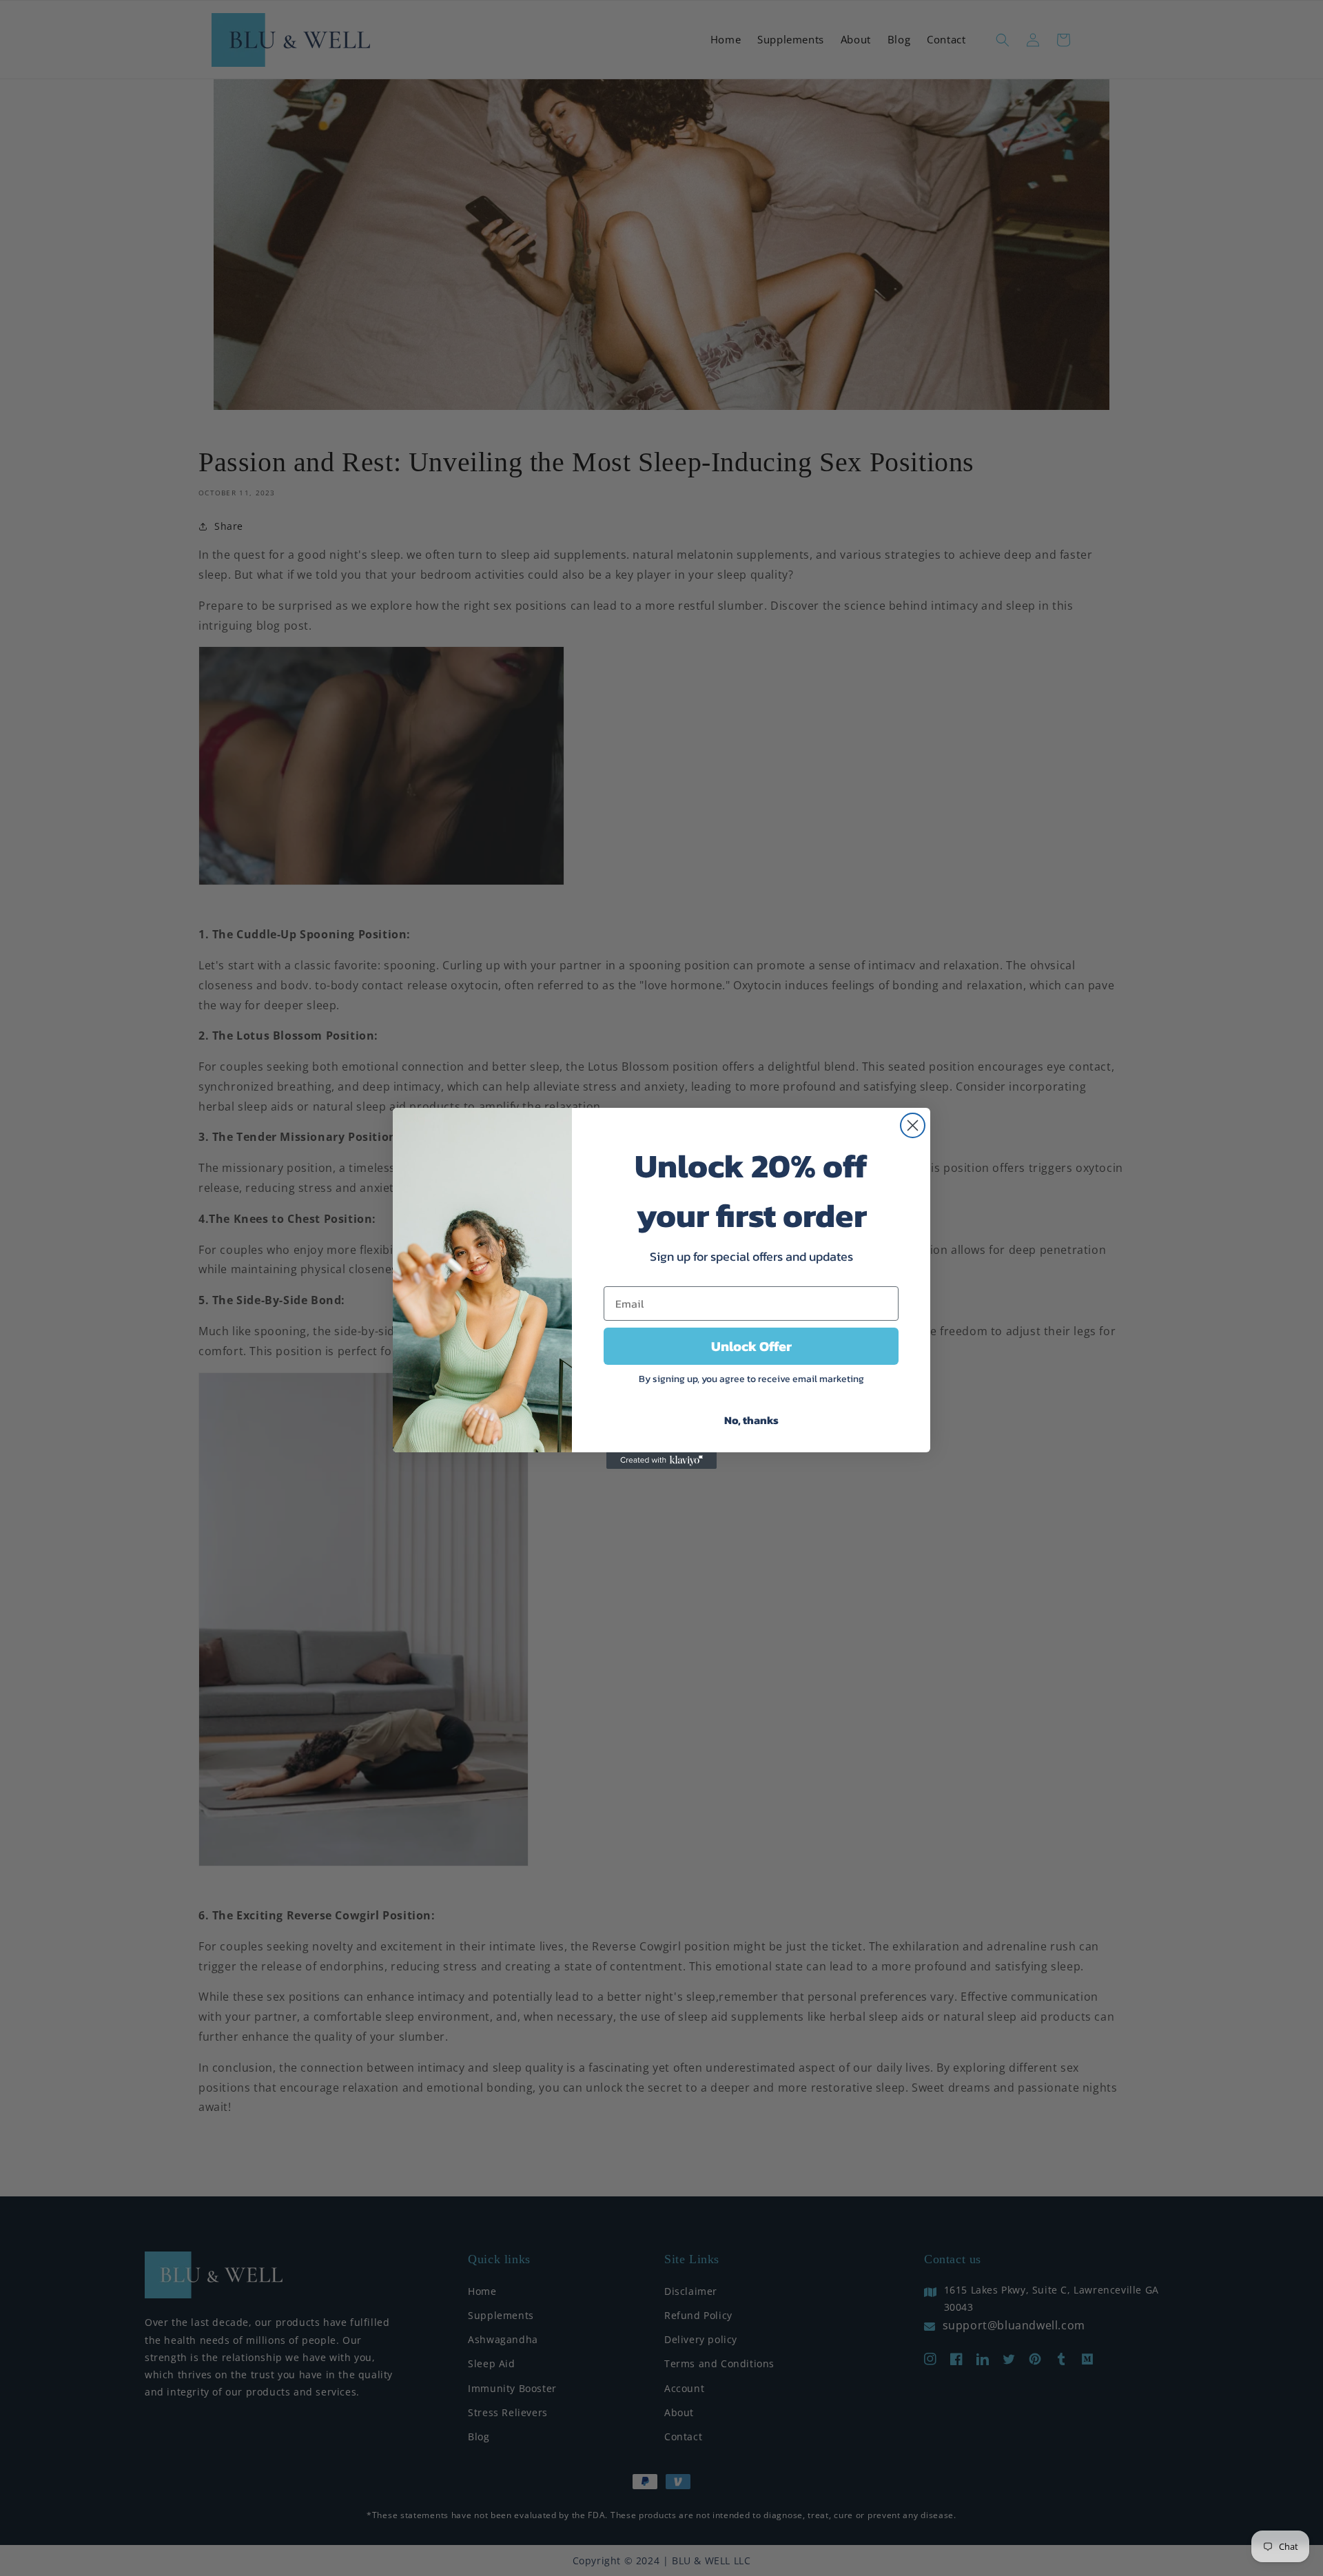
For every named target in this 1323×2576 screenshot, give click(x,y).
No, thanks (751, 1420)
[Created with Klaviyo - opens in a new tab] (661, 1461)
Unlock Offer (751, 1346)
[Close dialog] (913, 1125)
